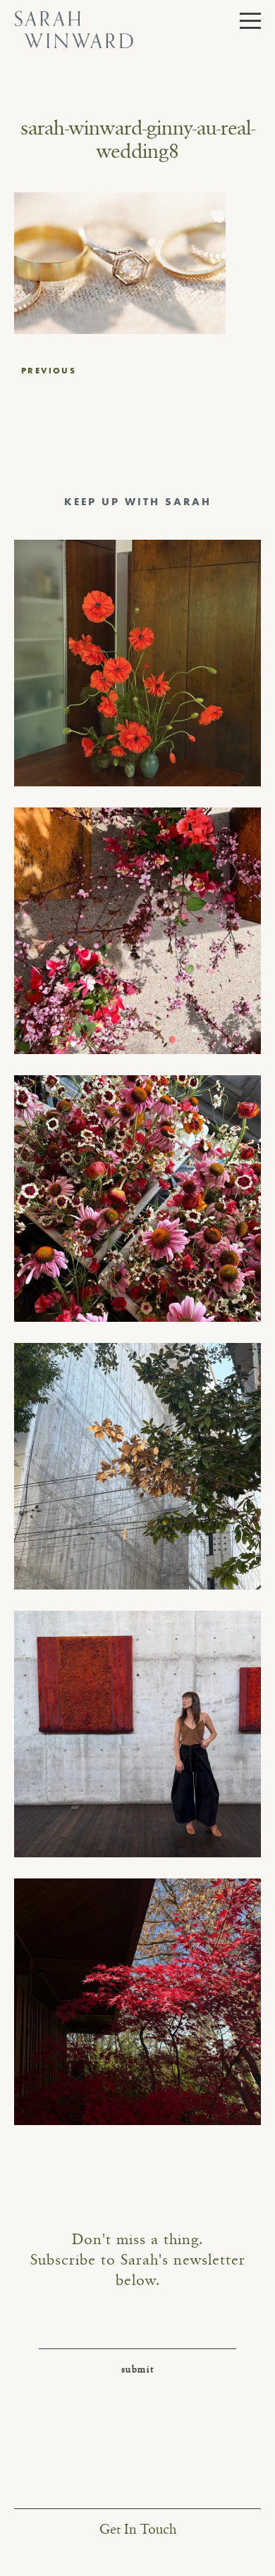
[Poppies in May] (137, 663)
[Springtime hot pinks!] (137, 931)
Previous (49, 371)
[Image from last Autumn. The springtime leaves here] (137, 2002)
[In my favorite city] (137, 1734)
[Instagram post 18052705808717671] (137, 1466)
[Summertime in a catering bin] (137, 1199)
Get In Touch (138, 2530)
